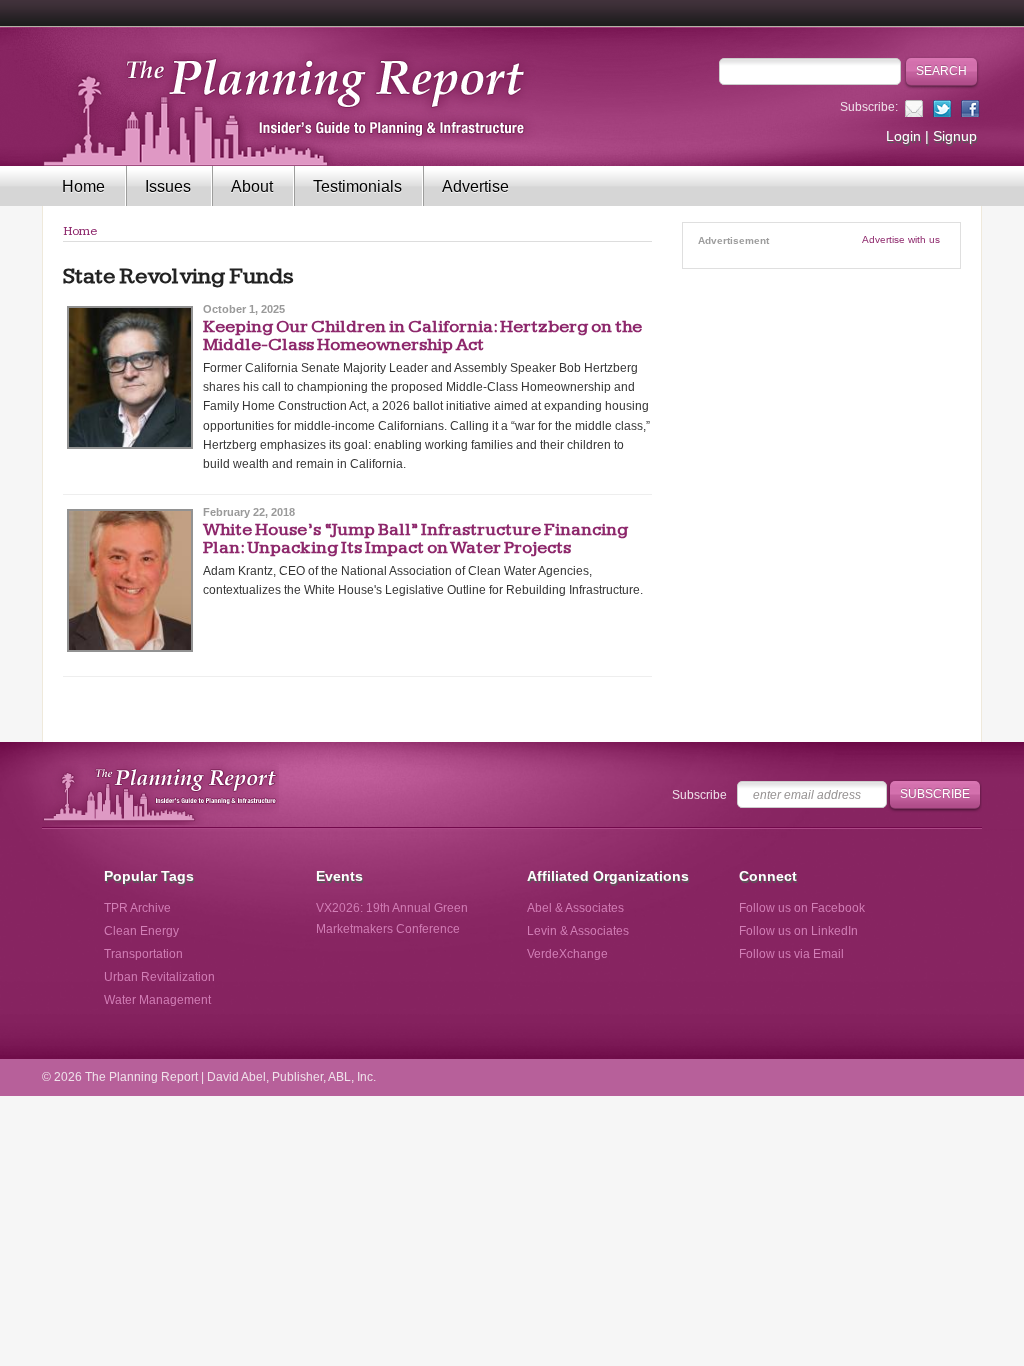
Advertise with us (901, 239)
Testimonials (357, 186)
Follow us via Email (791, 954)
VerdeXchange (567, 954)
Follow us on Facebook (802, 908)
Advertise (475, 186)
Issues (168, 186)
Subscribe (699, 795)
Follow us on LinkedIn (798, 931)
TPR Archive (137, 908)
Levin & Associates (578, 931)
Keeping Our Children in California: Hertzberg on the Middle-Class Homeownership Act (422, 335)
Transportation (143, 954)
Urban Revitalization (159, 977)
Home (83, 186)
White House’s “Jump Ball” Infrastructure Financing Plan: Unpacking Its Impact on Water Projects (415, 538)
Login (903, 136)
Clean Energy (141, 931)
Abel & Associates (575, 908)
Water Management (157, 1000)
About (252, 186)
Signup (955, 136)
